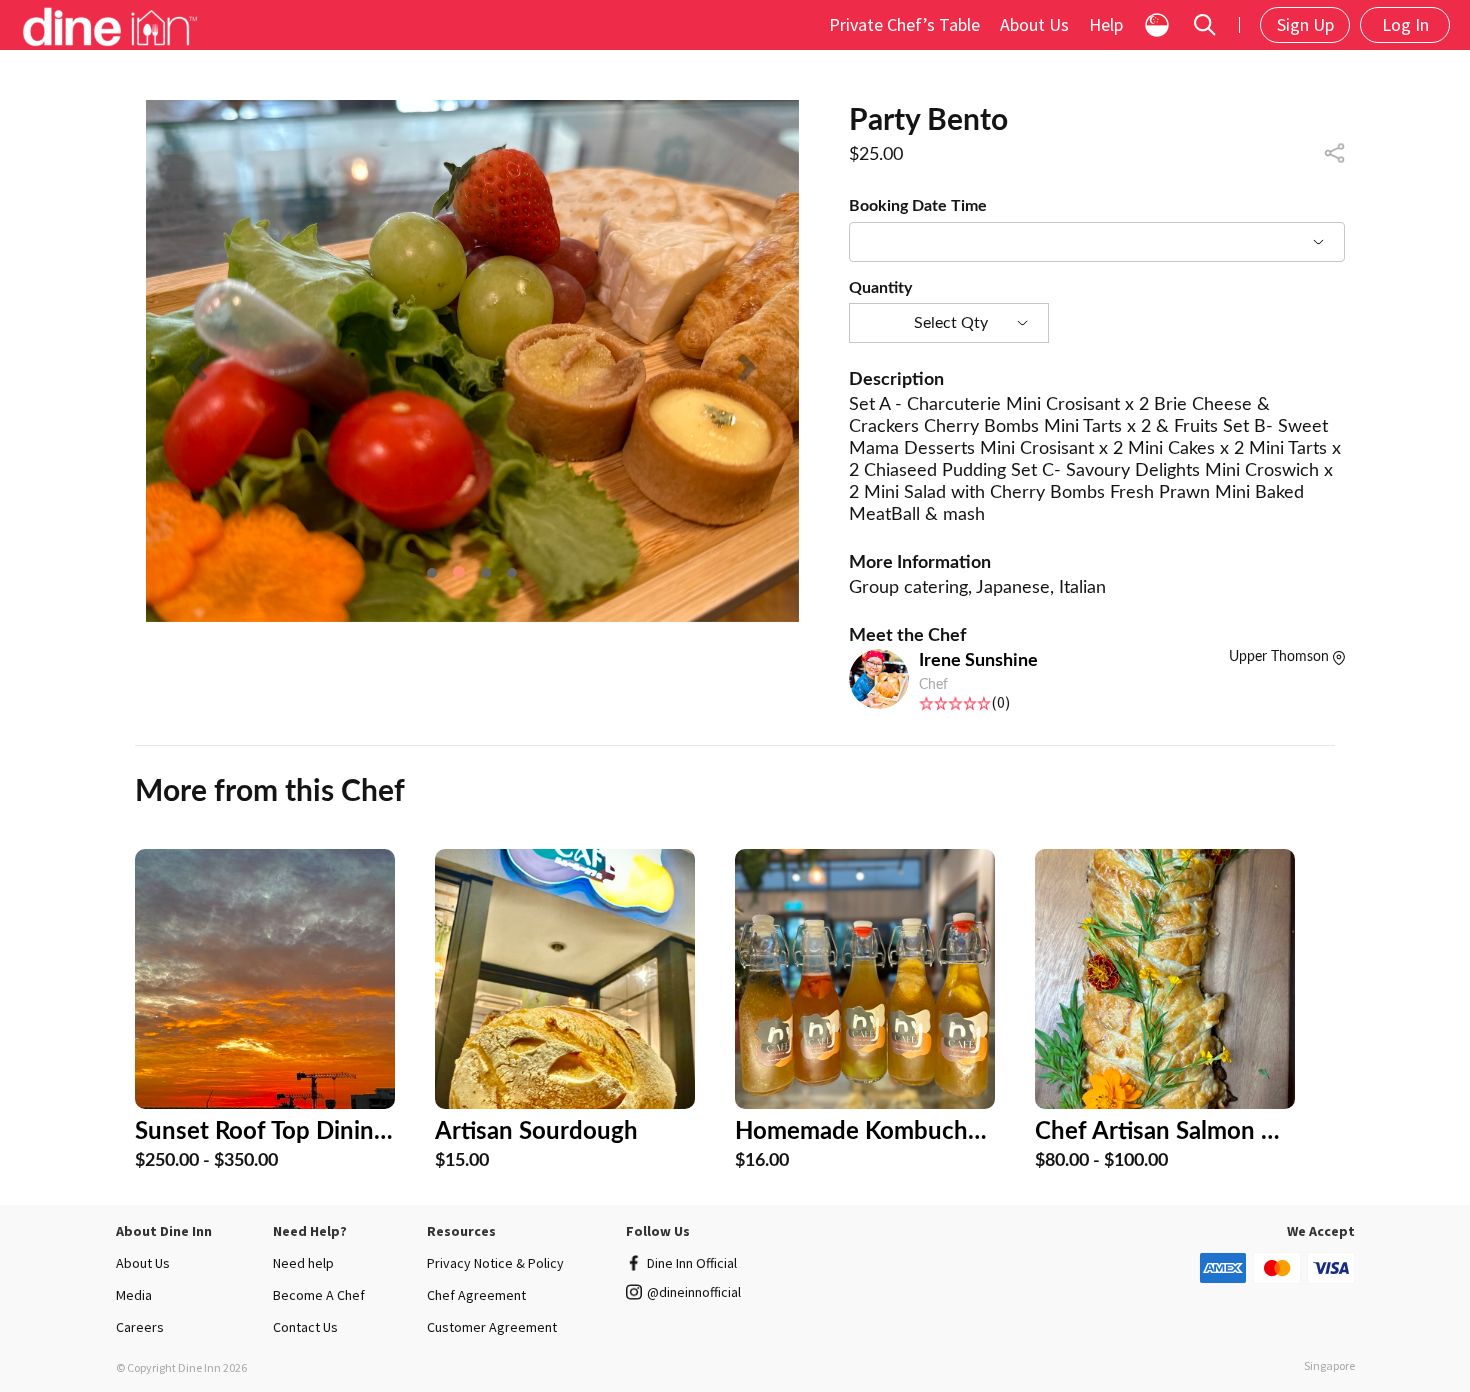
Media (134, 1295)
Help (1106, 24)
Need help (303, 1263)
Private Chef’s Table (904, 24)
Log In (1405, 24)
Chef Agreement (476, 1295)
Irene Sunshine (978, 661)
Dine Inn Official (692, 1263)
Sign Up (1305, 24)
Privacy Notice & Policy (495, 1263)
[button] (195, 361)
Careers (140, 1327)
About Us (1034, 24)
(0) (1000, 702)
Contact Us (305, 1327)
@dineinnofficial (694, 1292)
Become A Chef (319, 1295)
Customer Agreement (492, 1327)
